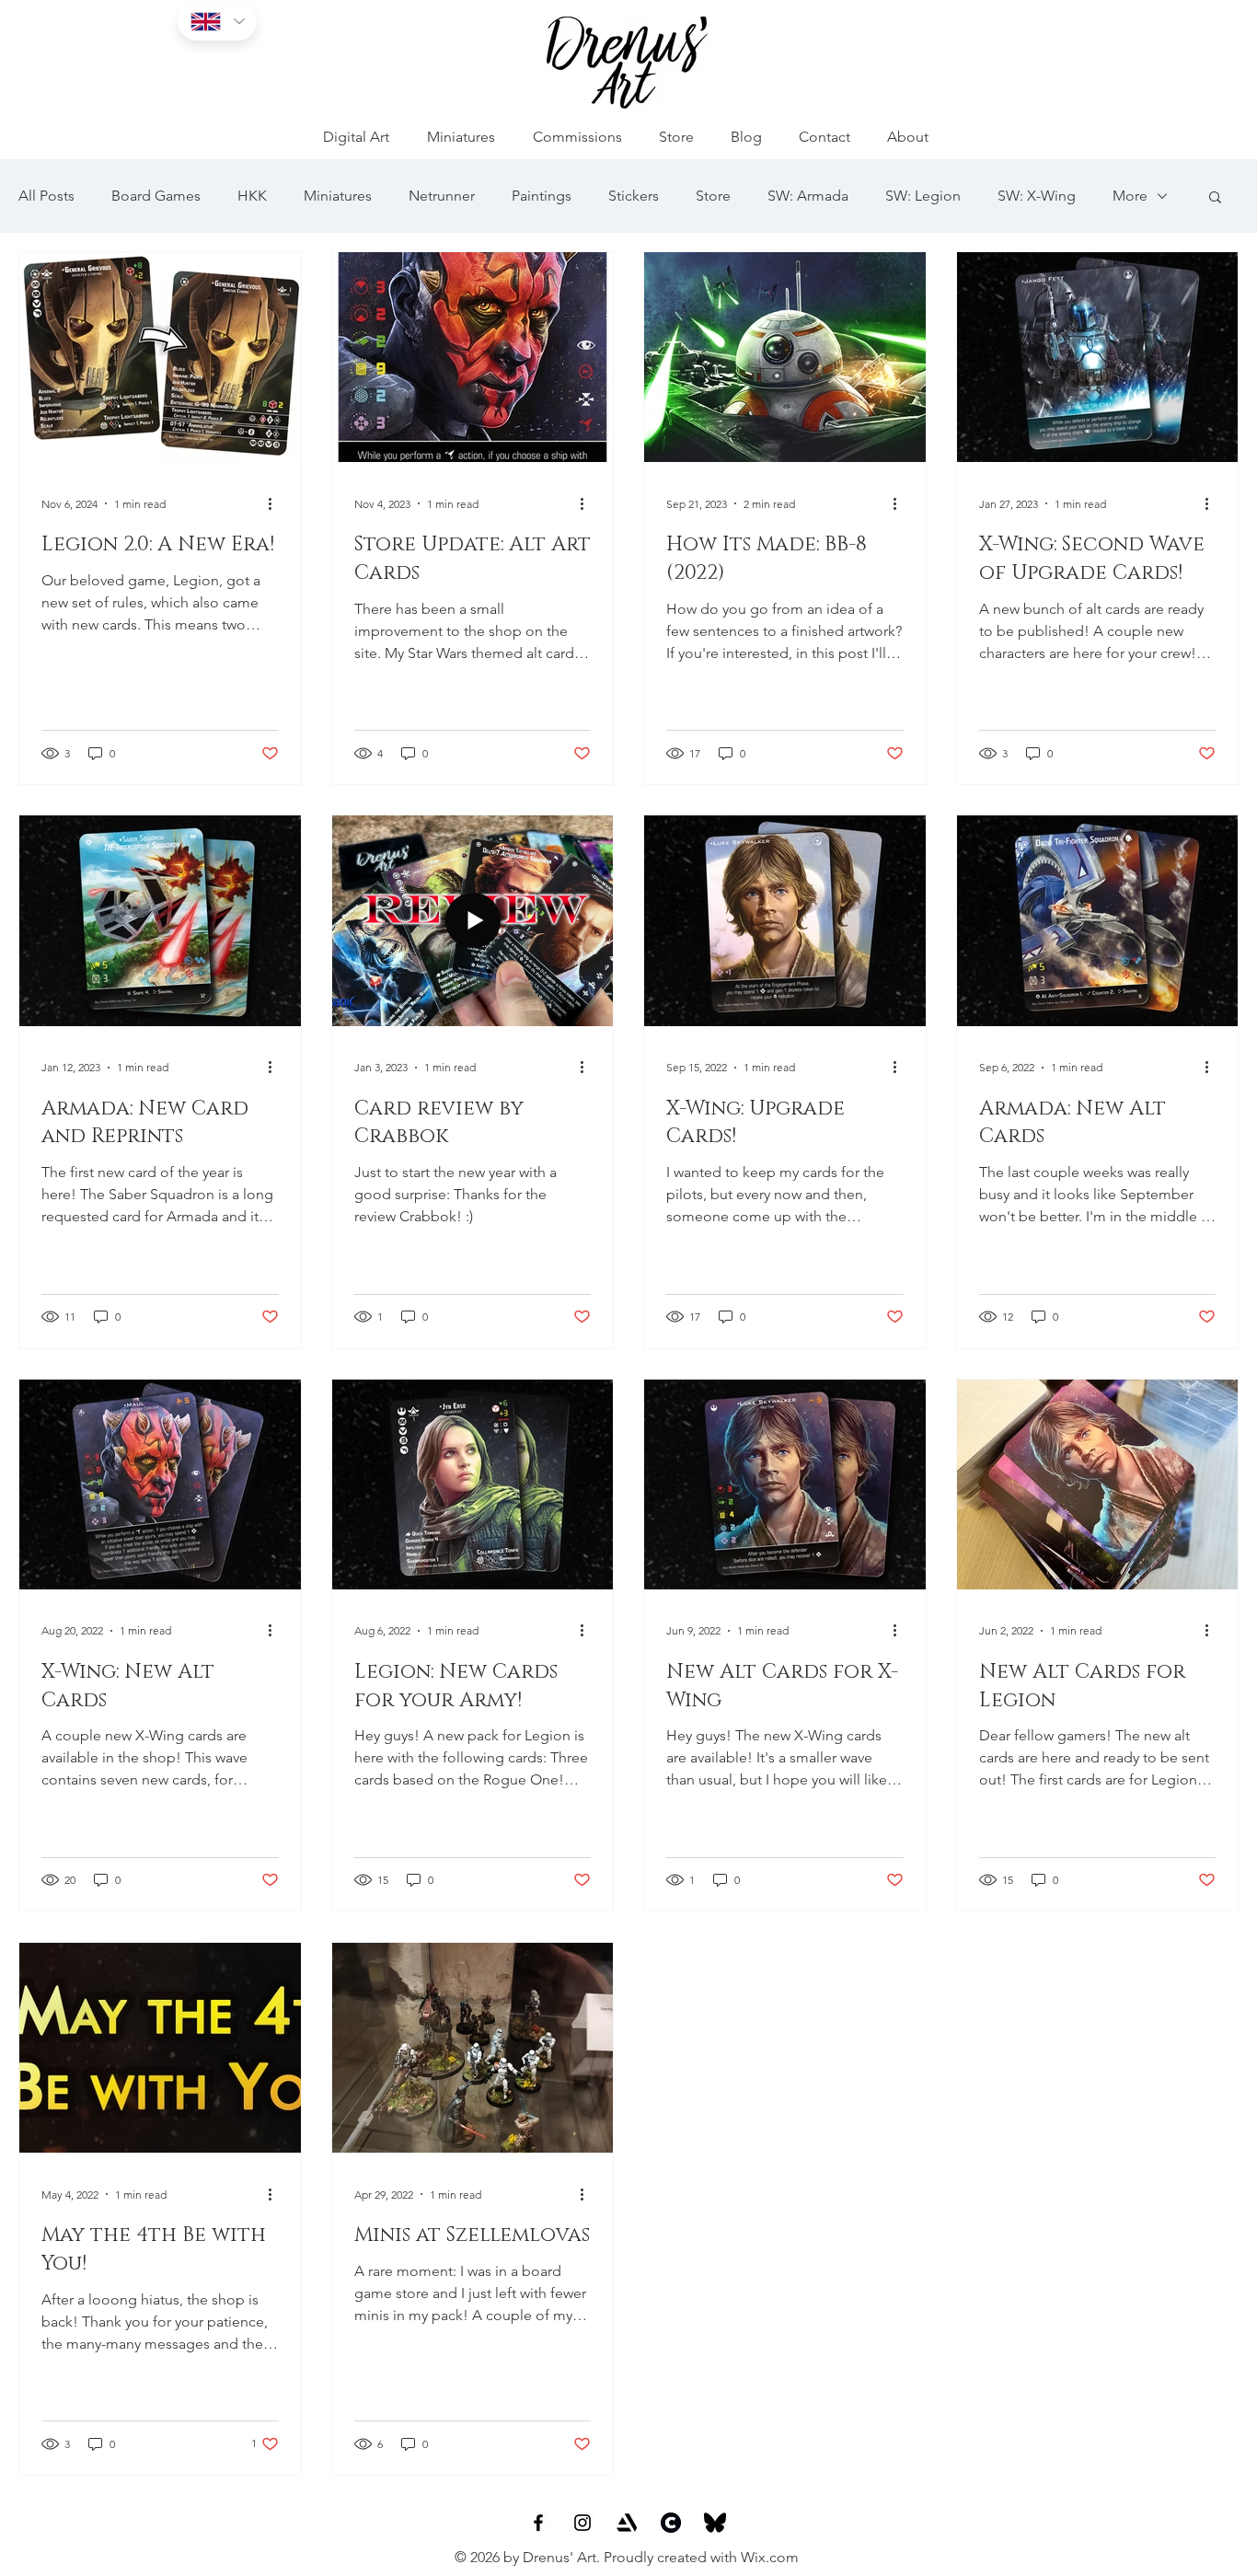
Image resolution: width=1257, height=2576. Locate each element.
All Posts (46, 196)
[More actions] (276, 503)
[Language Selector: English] (217, 22)
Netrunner (442, 196)
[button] (1215, 198)
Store (713, 196)
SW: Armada (808, 196)
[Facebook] (538, 2523)
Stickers (634, 196)
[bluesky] (715, 2523)
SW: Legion (923, 196)
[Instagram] (582, 2523)
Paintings (542, 196)
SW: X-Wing (1037, 196)
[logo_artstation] (627, 2523)
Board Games (156, 196)
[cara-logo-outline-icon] (671, 2523)
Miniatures (338, 196)
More (1130, 196)
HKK (252, 196)
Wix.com (770, 2557)
